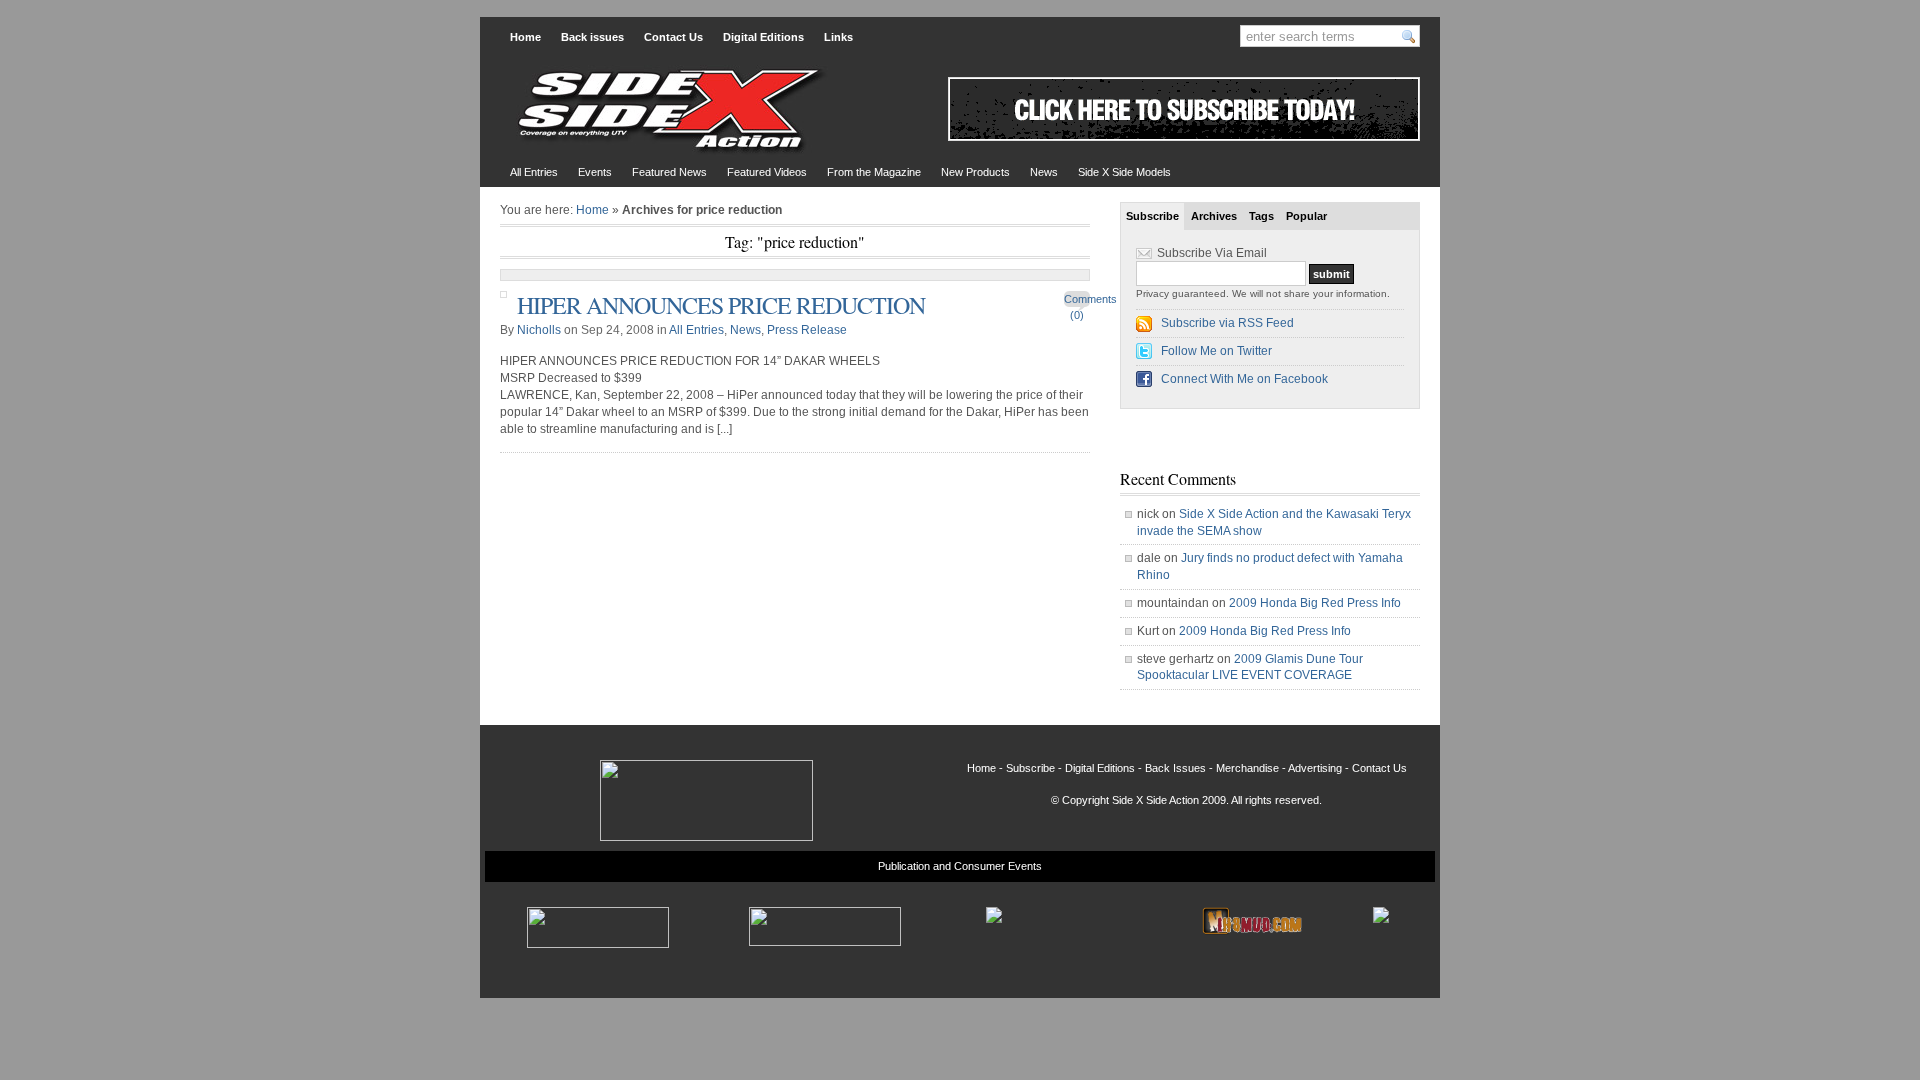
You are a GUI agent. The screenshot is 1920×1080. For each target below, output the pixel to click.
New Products (975, 172)
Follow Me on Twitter (1216, 351)
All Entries (534, 172)
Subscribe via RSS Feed (1227, 323)
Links (838, 37)
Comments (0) (1077, 302)
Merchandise (1247, 768)
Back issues (592, 37)
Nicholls (539, 330)
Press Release (807, 330)
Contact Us (673, 37)
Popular (1306, 216)
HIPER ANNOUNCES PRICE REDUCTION (721, 305)
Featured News (669, 172)
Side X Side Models (1124, 172)
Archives (1214, 216)
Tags (1261, 216)
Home (525, 37)
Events (595, 172)
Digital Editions (763, 37)
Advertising (1315, 768)
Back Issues (1175, 768)
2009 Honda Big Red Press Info (1315, 603)
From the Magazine (874, 172)
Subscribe (1152, 216)
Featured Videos (767, 172)
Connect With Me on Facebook (1244, 379)
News (1044, 172)
